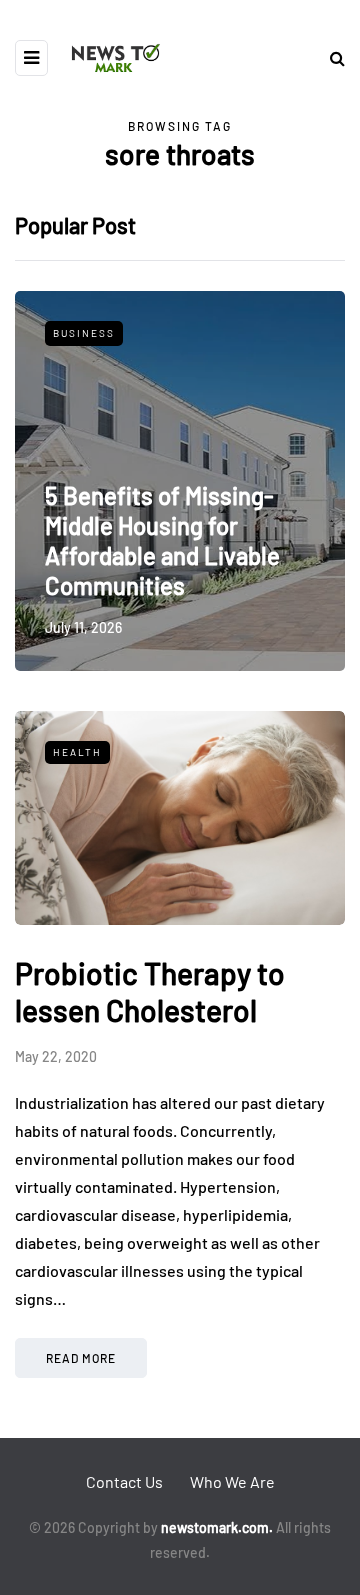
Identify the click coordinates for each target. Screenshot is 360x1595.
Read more (81, 1358)
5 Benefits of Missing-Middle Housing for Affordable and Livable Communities (162, 540)
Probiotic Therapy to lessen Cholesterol (150, 992)
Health (77, 752)
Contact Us (124, 1481)
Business (84, 333)
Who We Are (232, 1481)
